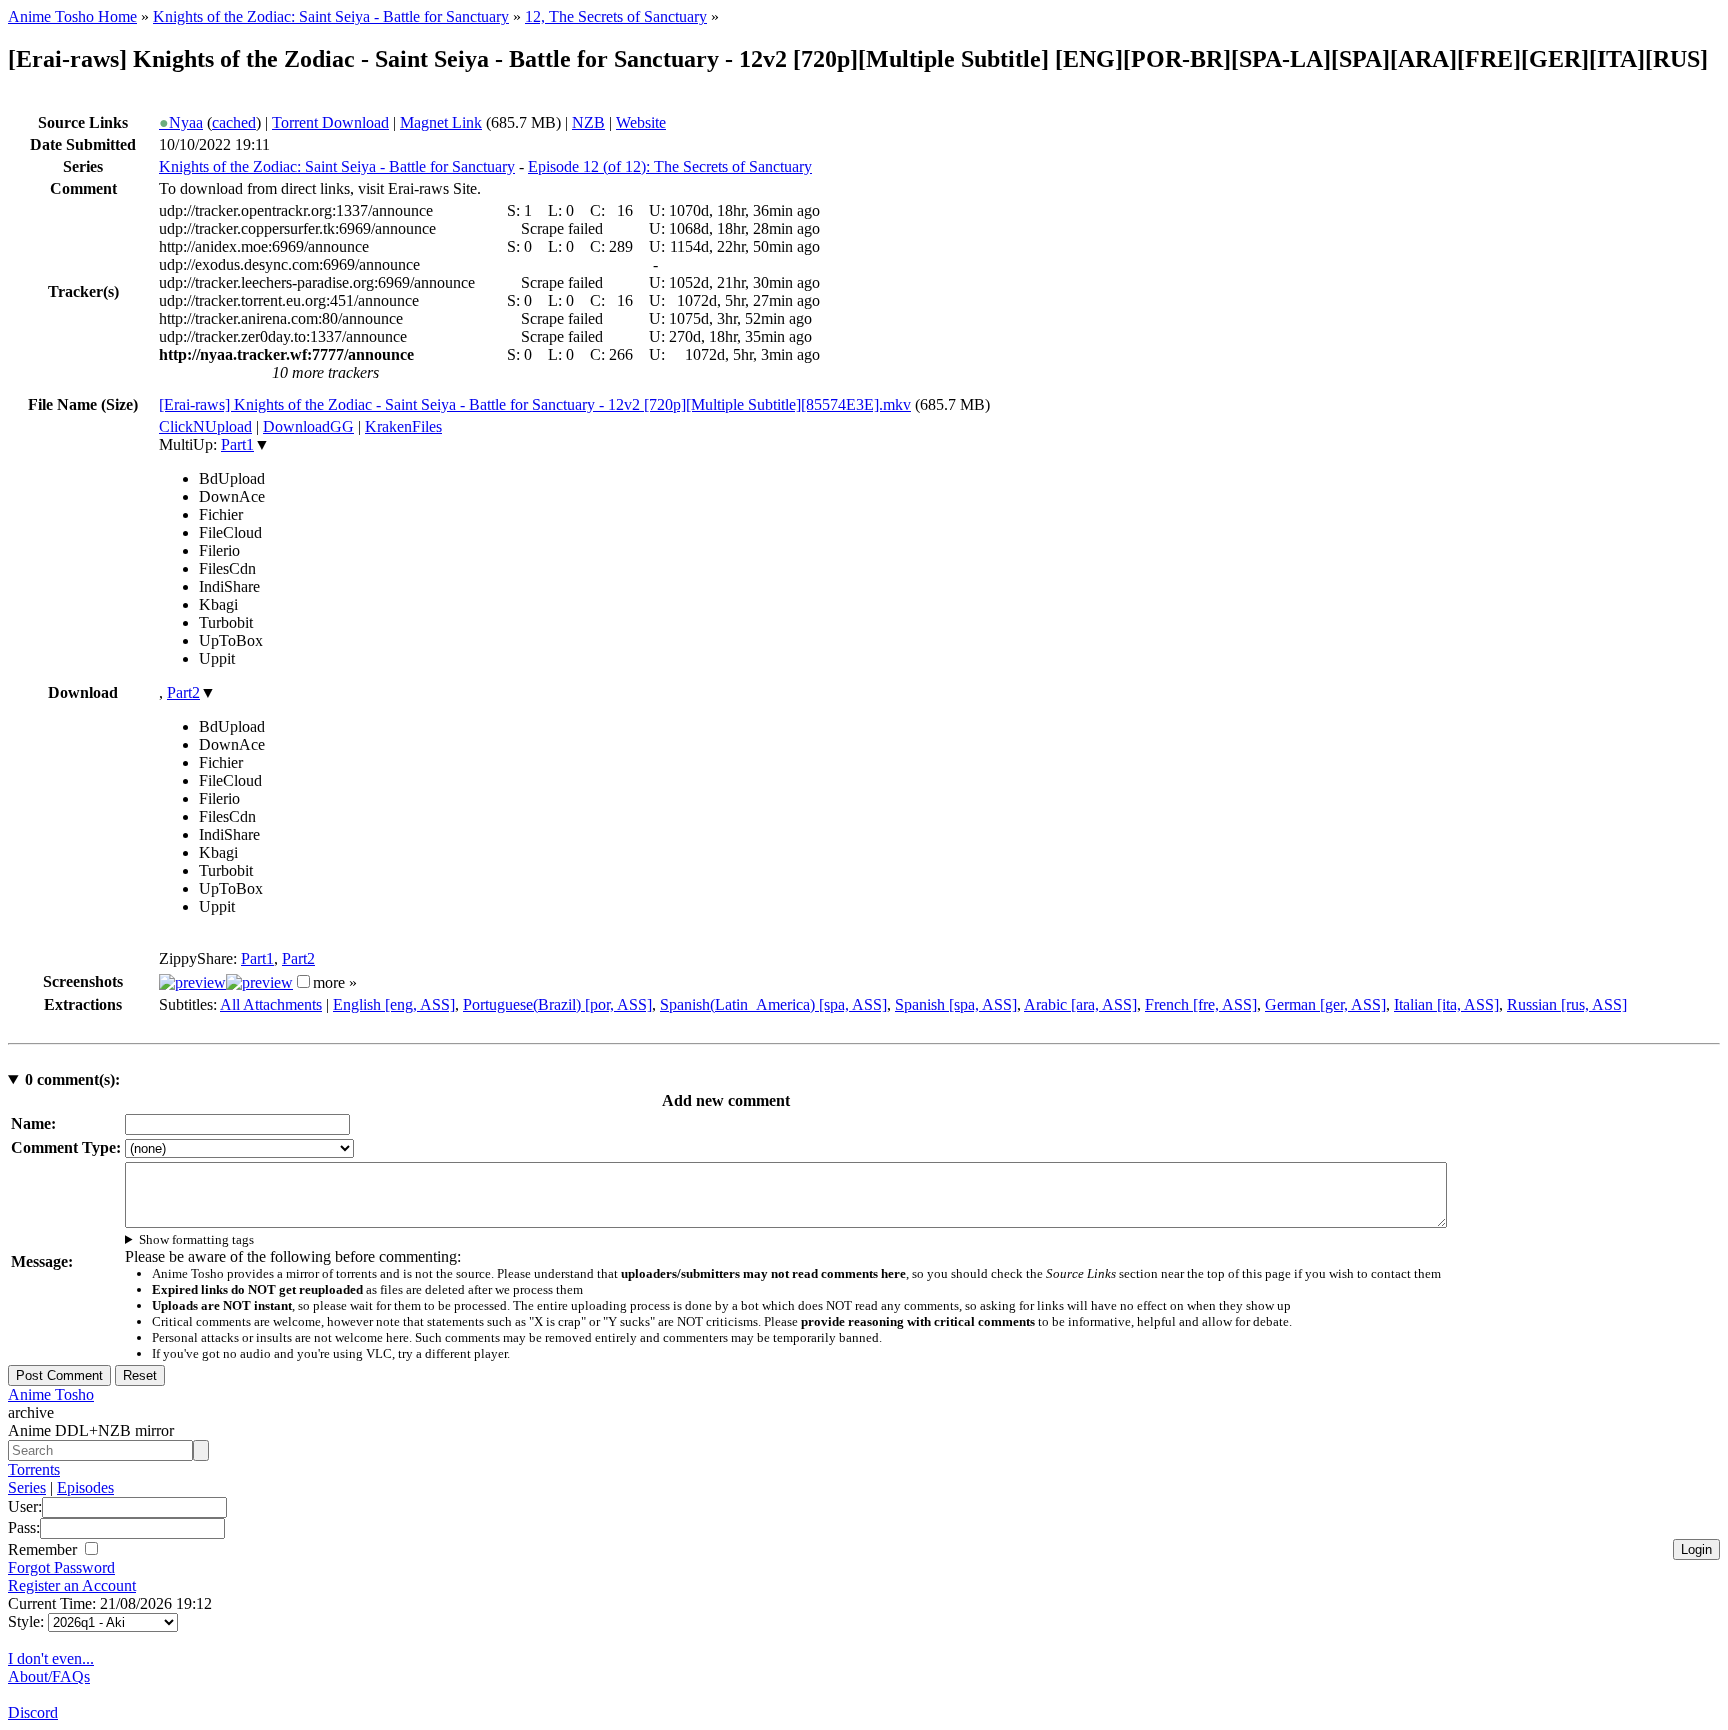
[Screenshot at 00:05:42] (259, 982)
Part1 (237, 444)
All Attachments (271, 1004)
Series (27, 1487)
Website (641, 122)
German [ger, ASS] (1325, 1004)
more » (335, 982)
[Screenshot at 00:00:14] (192, 982)
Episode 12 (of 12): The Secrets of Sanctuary (670, 166)
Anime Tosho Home (72, 16)
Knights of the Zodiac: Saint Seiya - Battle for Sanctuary (331, 16)
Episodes (85, 1487)
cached (234, 122)
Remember (44, 1549)
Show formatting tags (196, 1239)
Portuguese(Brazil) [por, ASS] (557, 1004)
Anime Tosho (51, 1394)
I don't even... (51, 1658)
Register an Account (72, 1585)
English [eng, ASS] (394, 1004)
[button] (303, 981)
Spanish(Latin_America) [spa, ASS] (773, 1004)
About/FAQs (49, 1676)
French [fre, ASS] (1201, 1004)
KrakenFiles (403, 426)
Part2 (183, 692)
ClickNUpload (205, 426)
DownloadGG (308, 426)
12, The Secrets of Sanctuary (616, 16)
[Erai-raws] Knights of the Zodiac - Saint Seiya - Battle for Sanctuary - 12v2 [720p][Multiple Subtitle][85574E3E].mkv (535, 404)
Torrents (34, 1469)
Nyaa (181, 122)
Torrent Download (330, 122)
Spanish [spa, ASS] (956, 1004)
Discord (33, 1712)
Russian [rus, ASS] (1567, 1004)
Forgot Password (61, 1567)
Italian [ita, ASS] (1446, 1004)
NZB (588, 122)
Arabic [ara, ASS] (1080, 1004)
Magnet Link (441, 122)
